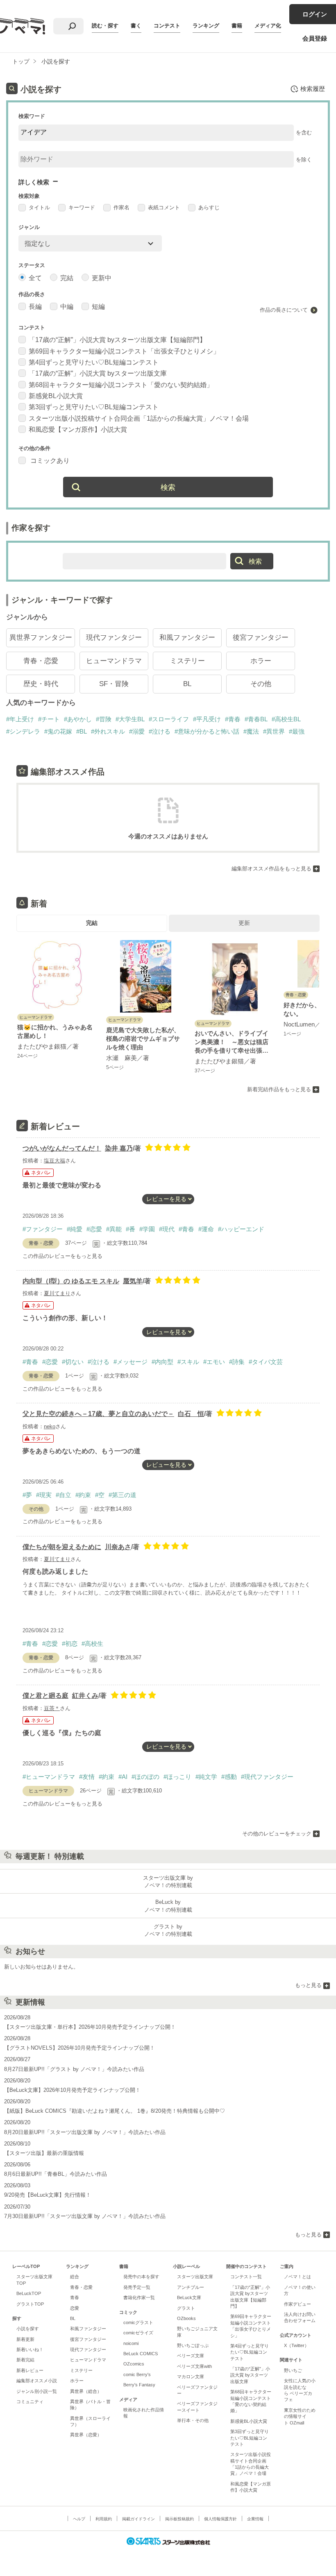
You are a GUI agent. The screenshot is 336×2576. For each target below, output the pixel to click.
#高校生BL (286, 719)
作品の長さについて (284, 310)
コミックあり (49, 461)
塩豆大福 (54, 1161)
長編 (35, 307)
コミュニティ (30, 2402)
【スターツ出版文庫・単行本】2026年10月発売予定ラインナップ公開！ (90, 2027)
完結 (67, 278)
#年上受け (20, 719)
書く (136, 26)
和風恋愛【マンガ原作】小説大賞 (78, 429)
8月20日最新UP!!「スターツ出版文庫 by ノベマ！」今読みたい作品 (85, 2132)
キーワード (82, 207)
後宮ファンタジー (261, 638)
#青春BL (256, 719)
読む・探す (105, 26)
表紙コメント (164, 207)
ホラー (261, 661)
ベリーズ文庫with (194, 2366)
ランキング (206, 26)
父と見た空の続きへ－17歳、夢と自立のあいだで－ (98, 1414)
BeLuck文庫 (189, 2297)
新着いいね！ (30, 2349)
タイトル (39, 207)
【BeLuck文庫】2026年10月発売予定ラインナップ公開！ (72, 2090)
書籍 (237, 26)
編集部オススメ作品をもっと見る (271, 869)
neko (50, 1426)
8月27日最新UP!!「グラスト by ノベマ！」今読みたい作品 (74, 2069)
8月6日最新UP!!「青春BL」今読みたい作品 (56, 2174)
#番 (131, 1229)
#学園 (147, 1229)
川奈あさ (118, 1547)
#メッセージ (131, 1362)
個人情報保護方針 (220, 2519)
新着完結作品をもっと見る (279, 1089)
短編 (98, 307)
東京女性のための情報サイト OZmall (300, 2416)
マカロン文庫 (191, 2377)
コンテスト (167, 26)
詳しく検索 (34, 182)
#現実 (44, 1495)
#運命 (206, 1229)
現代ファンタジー (114, 638)
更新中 (102, 278)
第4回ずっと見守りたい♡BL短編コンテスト (94, 362)
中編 (67, 307)
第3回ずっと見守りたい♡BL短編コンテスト (94, 407)
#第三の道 (123, 1495)
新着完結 (25, 2360)
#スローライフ (169, 719)
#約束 (83, 1495)
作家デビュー (297, 2304)
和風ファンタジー (187, 638)
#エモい (214, 1362)
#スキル (188, 1362)
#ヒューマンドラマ (49, 1777)
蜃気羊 (133, 1281)
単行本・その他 (193, 2420)
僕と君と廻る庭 (45, 1696)
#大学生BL (130, 719)
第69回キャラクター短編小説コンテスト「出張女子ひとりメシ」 (124, 351)
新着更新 (25, 2339)
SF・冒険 (114, 684)
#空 (100, 1495)
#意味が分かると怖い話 (207, 731)
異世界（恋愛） (86, 2435)
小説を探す (28, 2329)
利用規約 (104, 2519)
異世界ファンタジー (41, 638)
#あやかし (78, 719)
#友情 (87, 1777)
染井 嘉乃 (119, 1148)
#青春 (233, 719)
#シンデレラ (23, 731)
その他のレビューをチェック (277, 1834)
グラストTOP (30, 2304)
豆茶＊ (52, 1708)
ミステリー (187, 661)
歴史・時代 (41, 684)
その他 (261, 684)
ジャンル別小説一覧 (37, 2391)
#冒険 (104, 719)
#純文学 (206, 1777)
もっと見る (308, 1985)
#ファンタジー (43, 1229)
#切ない (73, 1362)
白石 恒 (191, 1414)
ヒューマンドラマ (114, 661)
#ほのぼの (145, 1777)
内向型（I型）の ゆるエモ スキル (71, 1281)
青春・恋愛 (41, 661)
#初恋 (70, 1644)
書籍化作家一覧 (139, 2297)
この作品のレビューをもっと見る (62, 1256)
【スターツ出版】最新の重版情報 (44, 2153)
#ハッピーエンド (241, 1229)
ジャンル (29, 227)
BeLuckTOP (29, 2293)
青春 (75, 2297)
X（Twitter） (296, 2345)
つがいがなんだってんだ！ (62, 1148)
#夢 (27, 1495)
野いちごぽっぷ (193, 2345)
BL (187, 684)
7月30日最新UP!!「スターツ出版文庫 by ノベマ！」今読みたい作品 (85, 2216)
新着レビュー (30, 2370)
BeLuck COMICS (141, 2354)
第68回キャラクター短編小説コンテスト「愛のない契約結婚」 (121, 385)
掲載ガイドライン (138, 2519)
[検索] (72, 26)
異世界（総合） (86, 2391)
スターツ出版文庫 (195, 2277)
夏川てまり (57, 1293)
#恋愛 (94, 1229)
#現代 (167, 1229)
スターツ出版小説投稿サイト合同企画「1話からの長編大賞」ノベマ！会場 (139, 418)
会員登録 (315, 38)
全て (35, 278)
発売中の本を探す (141, 2277)
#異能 (114, 1229)
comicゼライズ (138, 2333)
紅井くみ (85, 1696)
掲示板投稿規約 (179, 2519)
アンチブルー (191, 2287)
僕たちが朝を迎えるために (62, 1547)
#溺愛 (137, 731)
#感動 (229, 1777)
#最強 (297, 731)
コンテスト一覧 (246, 2277)
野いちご (293, 2370)
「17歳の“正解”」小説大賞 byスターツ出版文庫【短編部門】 (117, 340)
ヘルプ (79, 2519)
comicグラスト (138, 2322)
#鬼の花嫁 (58, 731)
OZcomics (134, 2364)
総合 (75, 2277)
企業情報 (255, 2519)
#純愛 (75, 1229)
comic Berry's (137, 2374)
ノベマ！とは (297, 2277)
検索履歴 (313, 89)
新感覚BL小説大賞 (56, 396)
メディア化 (268, 26)
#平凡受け (207, 719)
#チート (49, 719)
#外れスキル (108, 731)
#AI (123, 1777)
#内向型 (162, 1362)
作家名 (121, 207)
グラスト (186, 2308)
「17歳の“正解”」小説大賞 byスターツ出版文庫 (98, 373)
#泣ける (160, 731)
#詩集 (237, 1362)
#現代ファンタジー (267, 1777)
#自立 (64, 1495)
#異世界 (274, 731)
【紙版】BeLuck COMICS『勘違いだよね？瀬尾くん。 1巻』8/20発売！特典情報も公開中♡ (115, 2111)
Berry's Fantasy (139, 2385)
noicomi (131, 2343)
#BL (82, 731)
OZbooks (186, 2318)
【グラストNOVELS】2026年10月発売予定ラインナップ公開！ (79, 2048)
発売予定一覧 (137, 2287)
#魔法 (251, 731)
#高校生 (92, 1644)
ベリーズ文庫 (191, 2356)
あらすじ (209, 207)
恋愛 (75, 2308)
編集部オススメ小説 (37, 2381)
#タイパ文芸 (266, 1362)
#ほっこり (177, 1777)
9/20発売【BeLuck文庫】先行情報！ (48, 2195)
